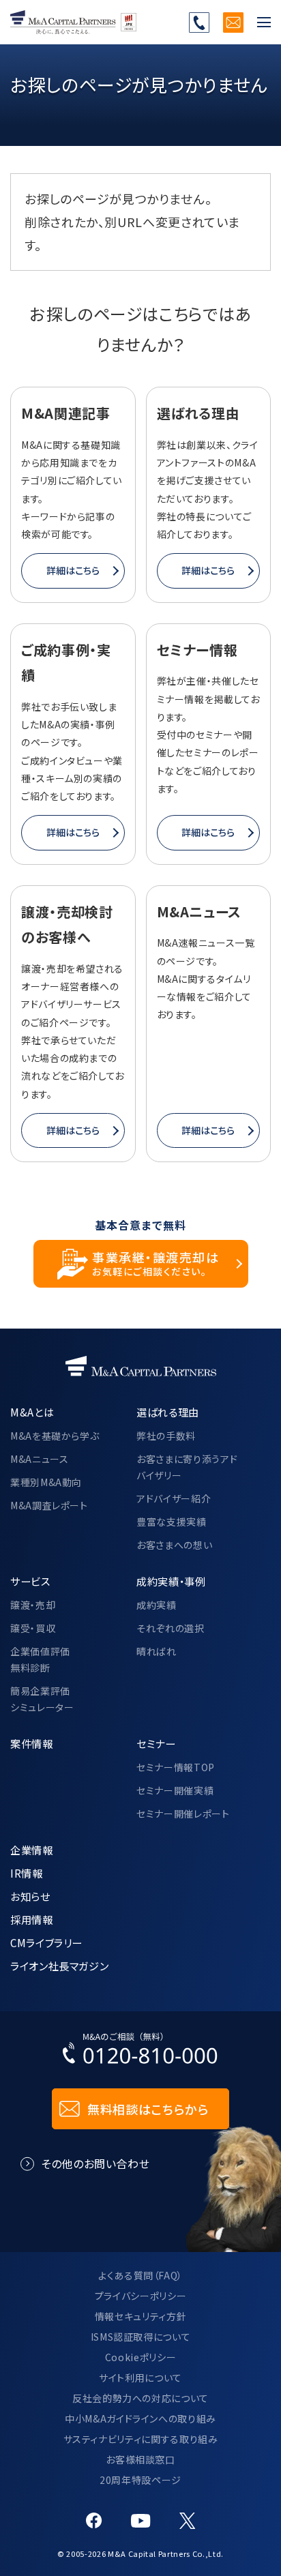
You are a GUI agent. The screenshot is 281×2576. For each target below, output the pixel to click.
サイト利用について (140, 2378)
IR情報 (27, 1873)
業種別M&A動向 (46, 1482)
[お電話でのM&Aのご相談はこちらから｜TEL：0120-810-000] (140, 2052)
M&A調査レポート (49, 1505)
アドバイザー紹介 (174, 1498)
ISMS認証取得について (141, 2337)
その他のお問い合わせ (95, 2163)
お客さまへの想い (174, 1545)
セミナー (156, 1743)
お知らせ (30, 1896)
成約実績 (157, 1605)
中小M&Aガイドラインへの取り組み (140, 2418)
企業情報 (32, 1850)
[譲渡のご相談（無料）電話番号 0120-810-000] (199, 23)
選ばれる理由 (168, 1412)
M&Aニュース (39, 1459)
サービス (30, 1581)
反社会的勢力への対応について (140, 2398)
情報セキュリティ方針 (140, 2316)
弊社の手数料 (166, 1436)
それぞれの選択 (170, 1628)
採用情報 (32, 1919)
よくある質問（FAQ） (140, 2275)
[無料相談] (233, 23)
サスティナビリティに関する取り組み (141, 2439)
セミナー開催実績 (175, 1790)
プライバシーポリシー (140, 2296)
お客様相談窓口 (140, 2459)
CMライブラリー (46, 1942)
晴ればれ (157, 1651)
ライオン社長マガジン (59, 1966)
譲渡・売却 (33, 1605)
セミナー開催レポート (183, 1813)
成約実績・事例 (171, 1581)
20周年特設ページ (140, 2480)
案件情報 (32, 1743)
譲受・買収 (33, 1628)
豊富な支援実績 (171, 1522)
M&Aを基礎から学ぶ (55, 1436)
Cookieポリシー (140, 2357)
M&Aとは (32, 1412)
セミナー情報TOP (176, 1767)
